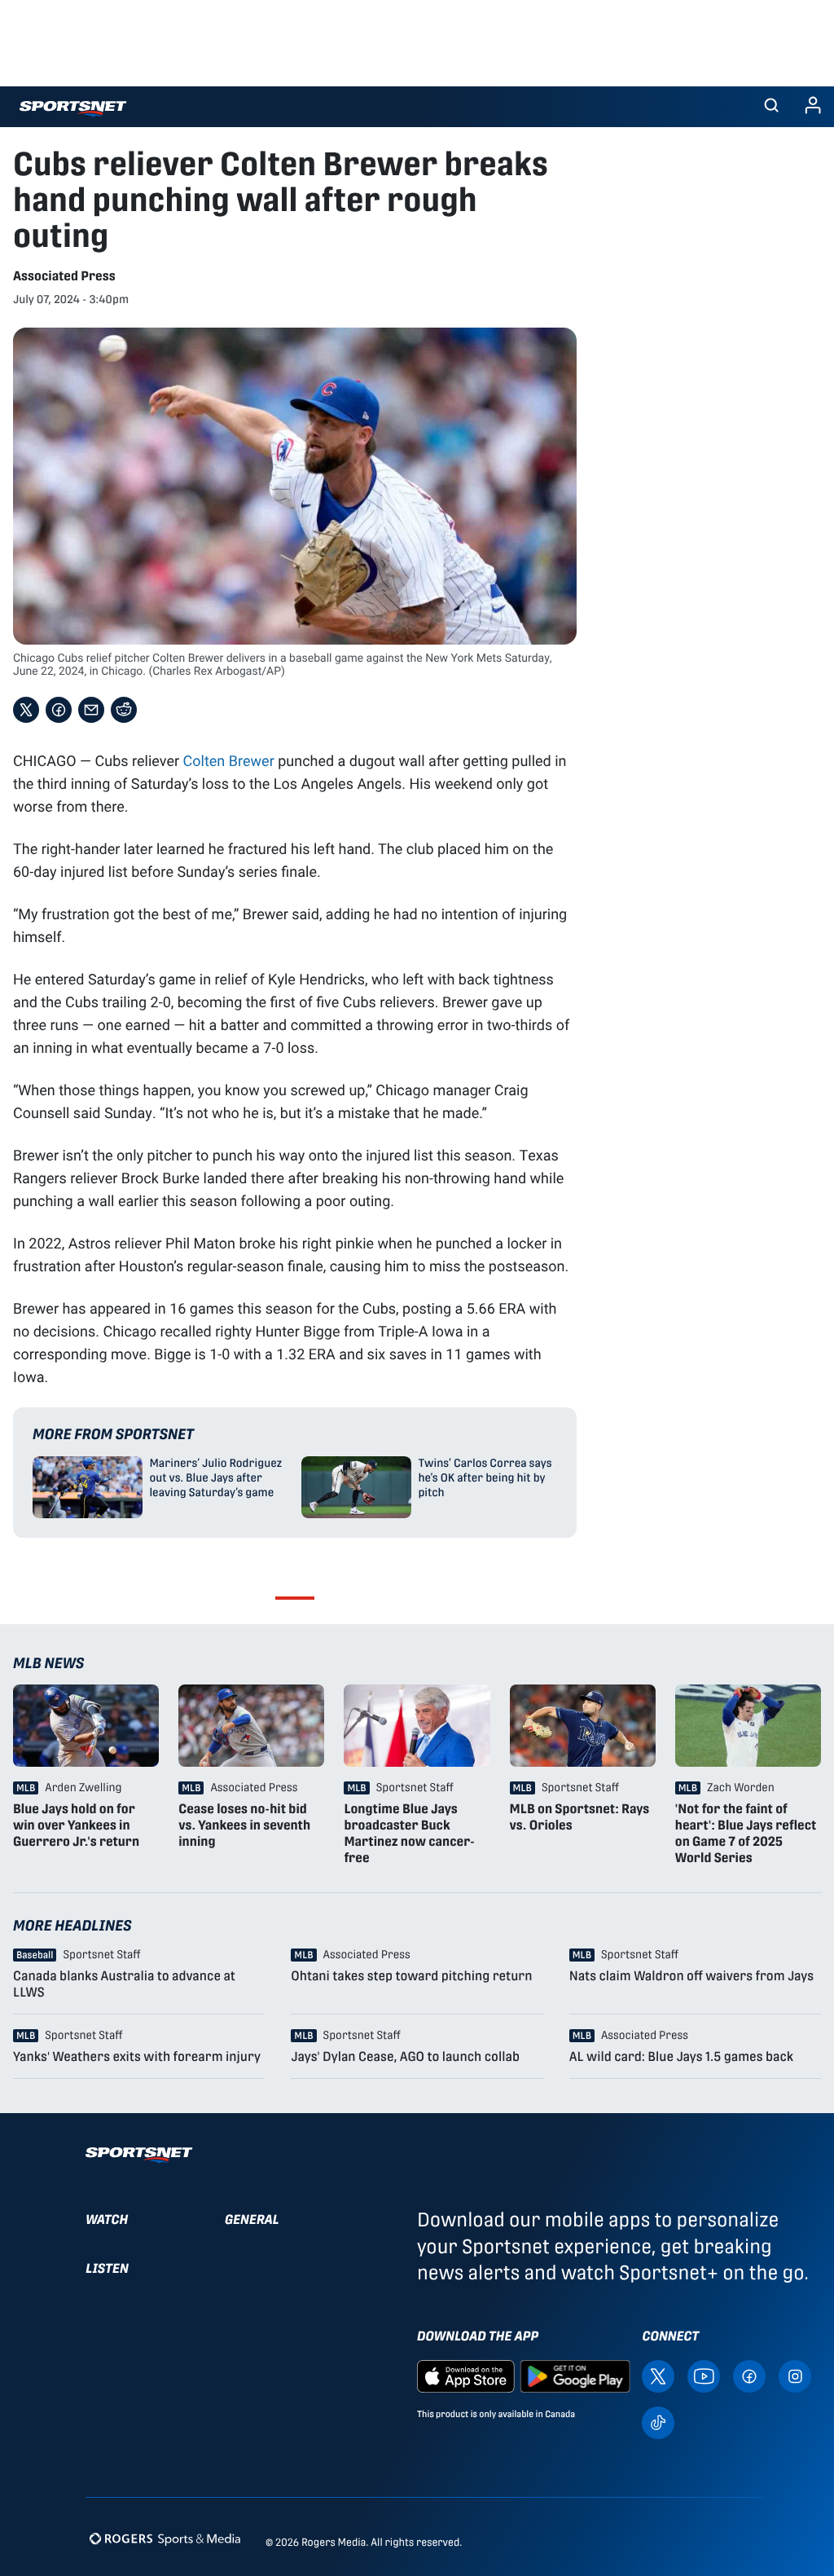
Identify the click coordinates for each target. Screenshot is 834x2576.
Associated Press (64, 276)
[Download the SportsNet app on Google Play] (575, 2375)
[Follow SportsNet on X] (658, 2375)
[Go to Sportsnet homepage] (73, 109)
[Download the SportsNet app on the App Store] (466, 2375)
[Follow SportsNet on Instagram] (795, 2375)
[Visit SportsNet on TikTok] (658, 2422)
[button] (771, 107)
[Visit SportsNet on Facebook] (749, 2375)
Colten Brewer (229, 760)
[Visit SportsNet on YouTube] (704, 2375)
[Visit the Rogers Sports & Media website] (165, 2539)
